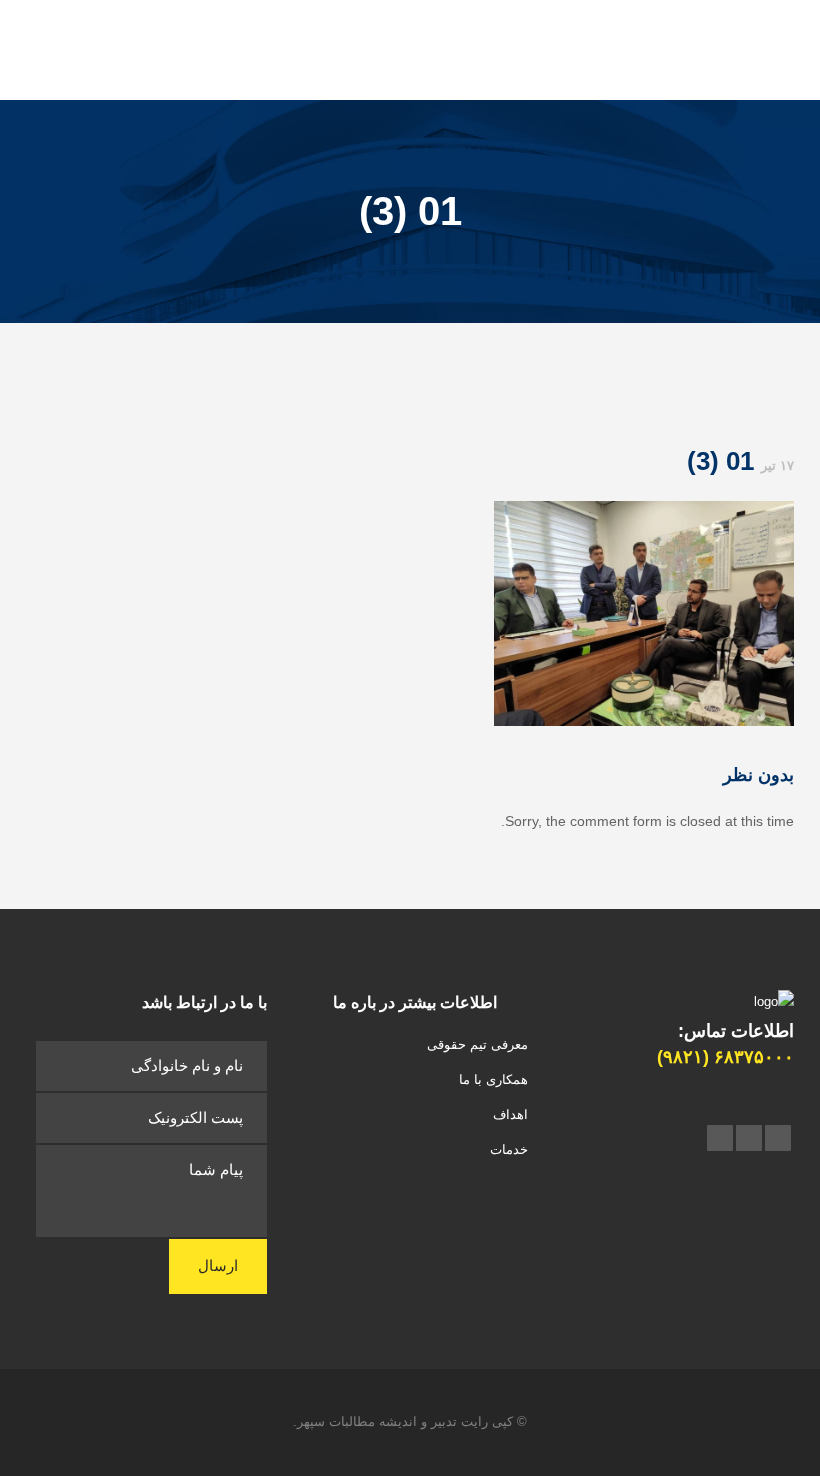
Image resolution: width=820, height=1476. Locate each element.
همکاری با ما (493, 1079)
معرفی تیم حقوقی (477, 1044)
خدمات (509, 1149)
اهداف (510, 1114)
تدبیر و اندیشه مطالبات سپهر (377, 1421)
